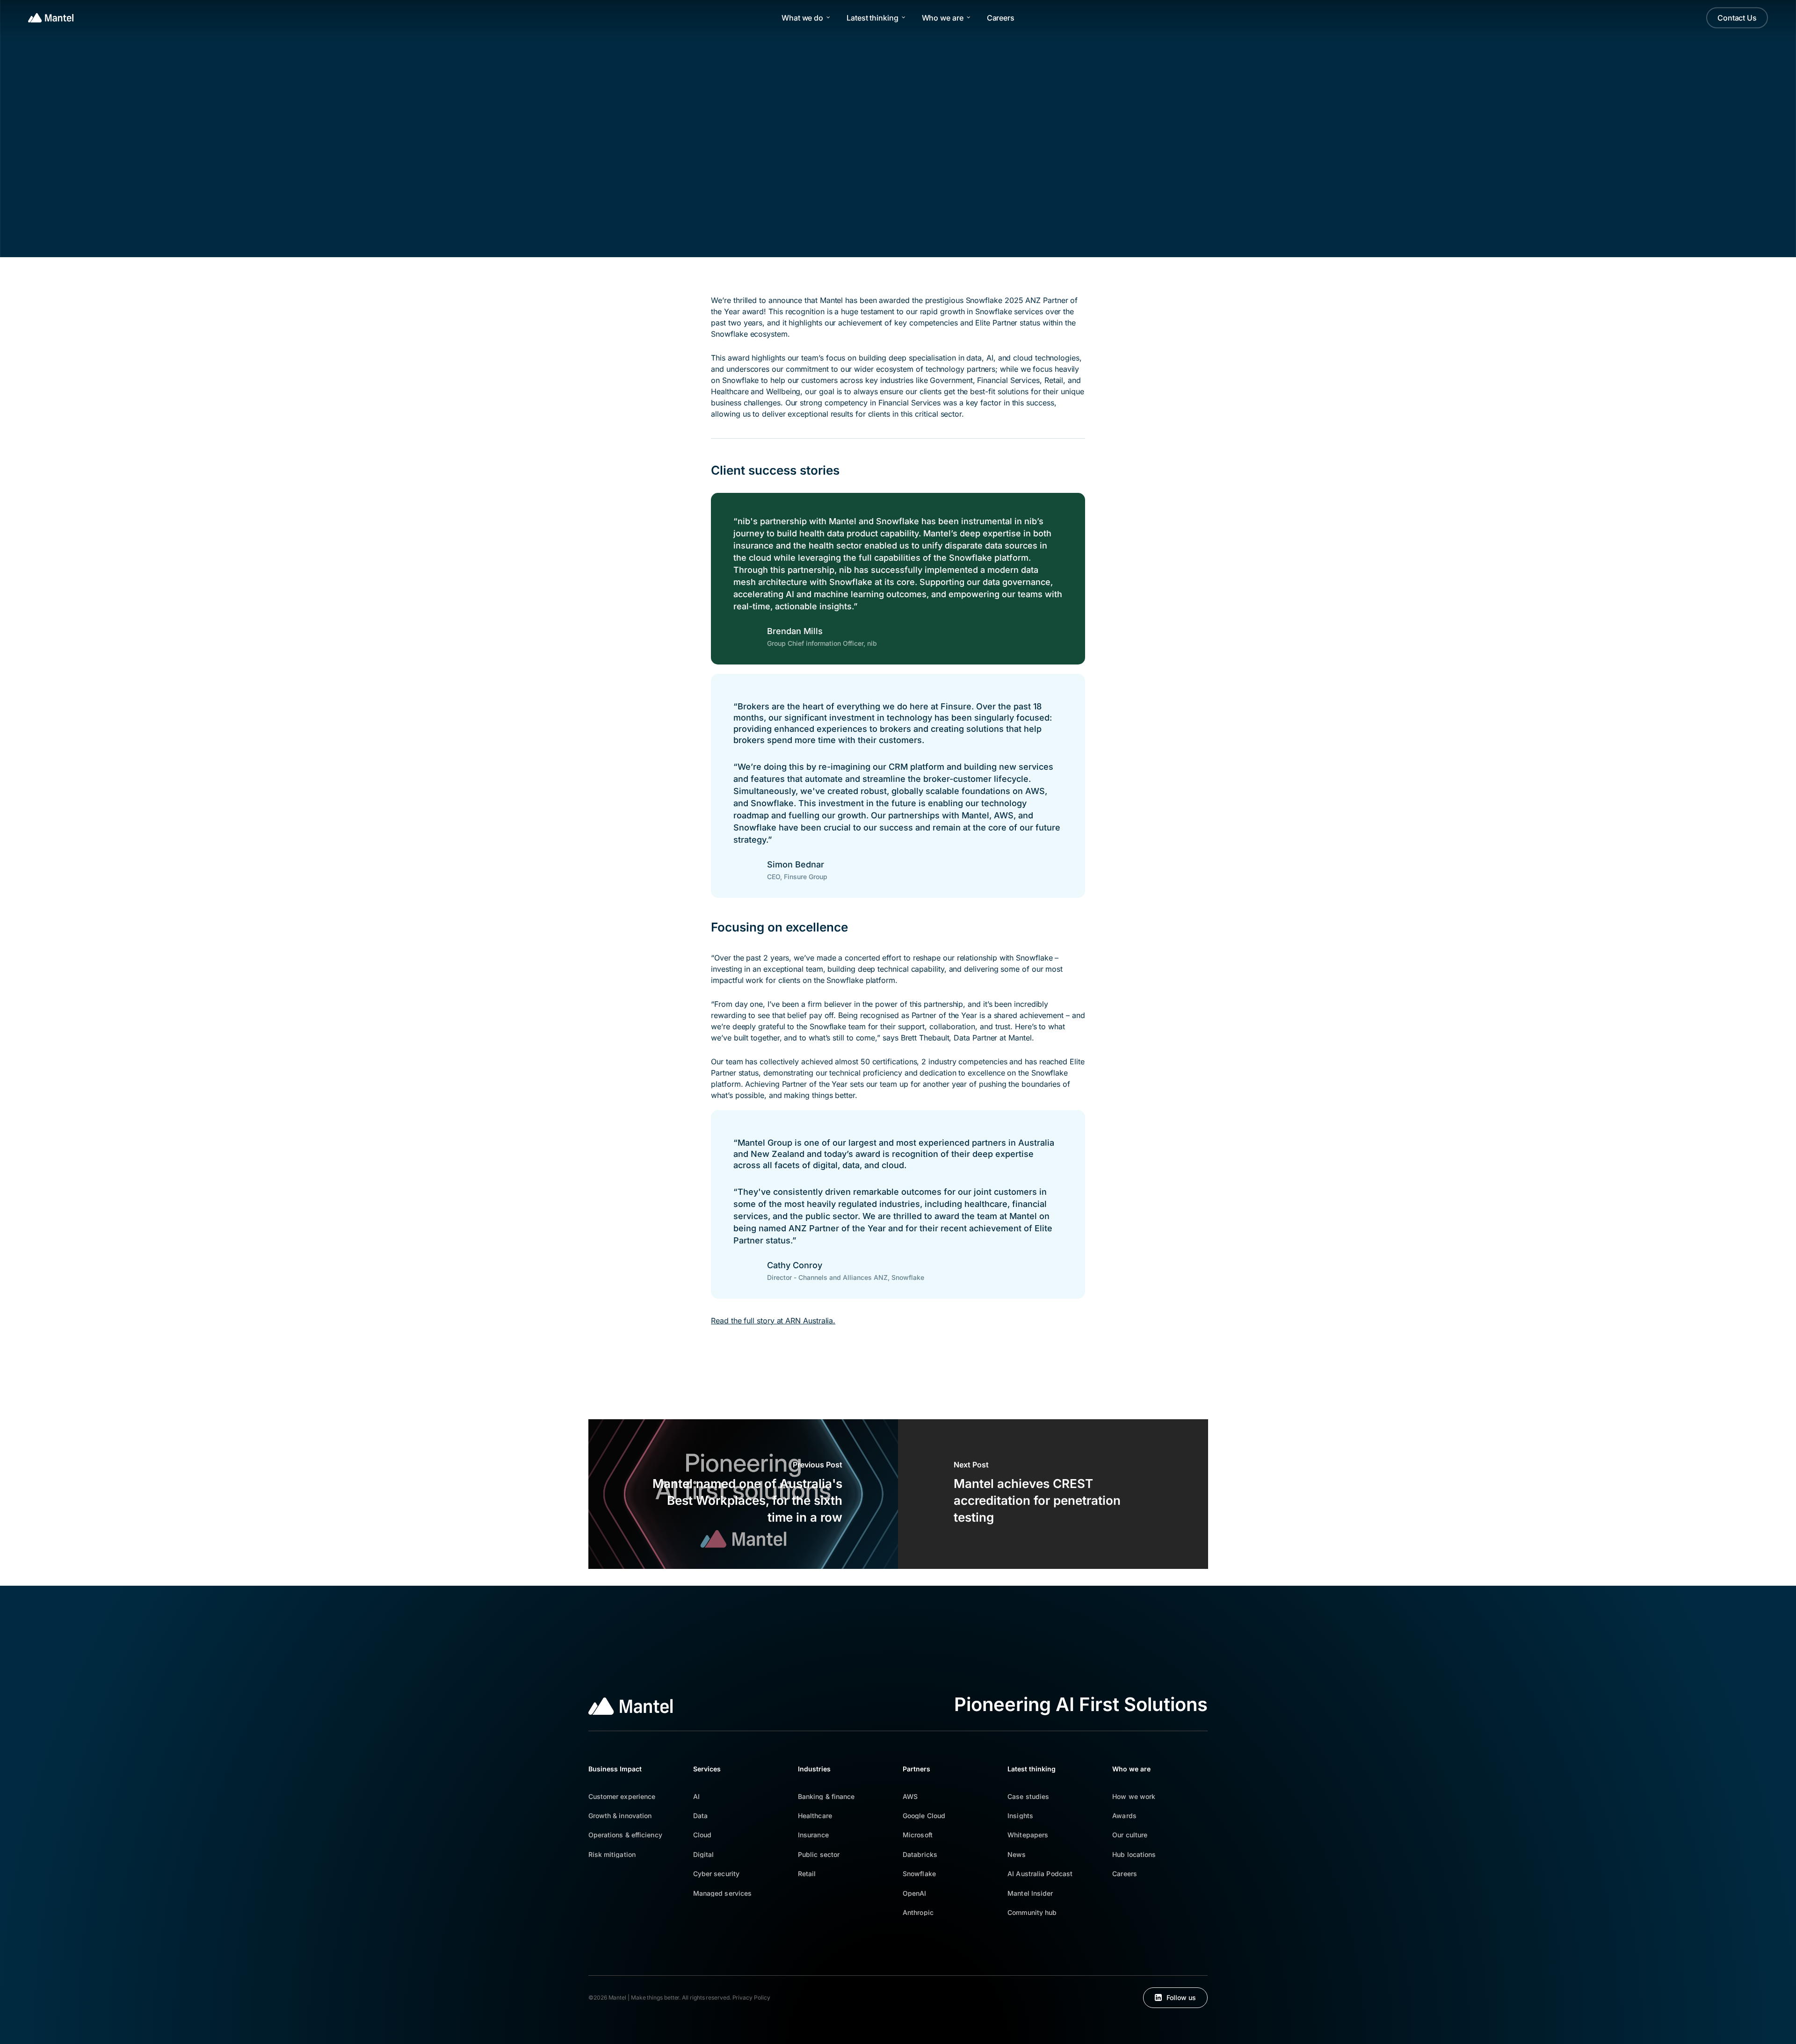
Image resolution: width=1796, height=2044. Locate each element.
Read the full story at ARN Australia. (773, 1321)
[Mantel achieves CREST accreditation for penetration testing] (1053, 1494)
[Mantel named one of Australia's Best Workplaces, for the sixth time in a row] (743, 1494)
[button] (622, 1796)
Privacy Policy (751, 1997)
